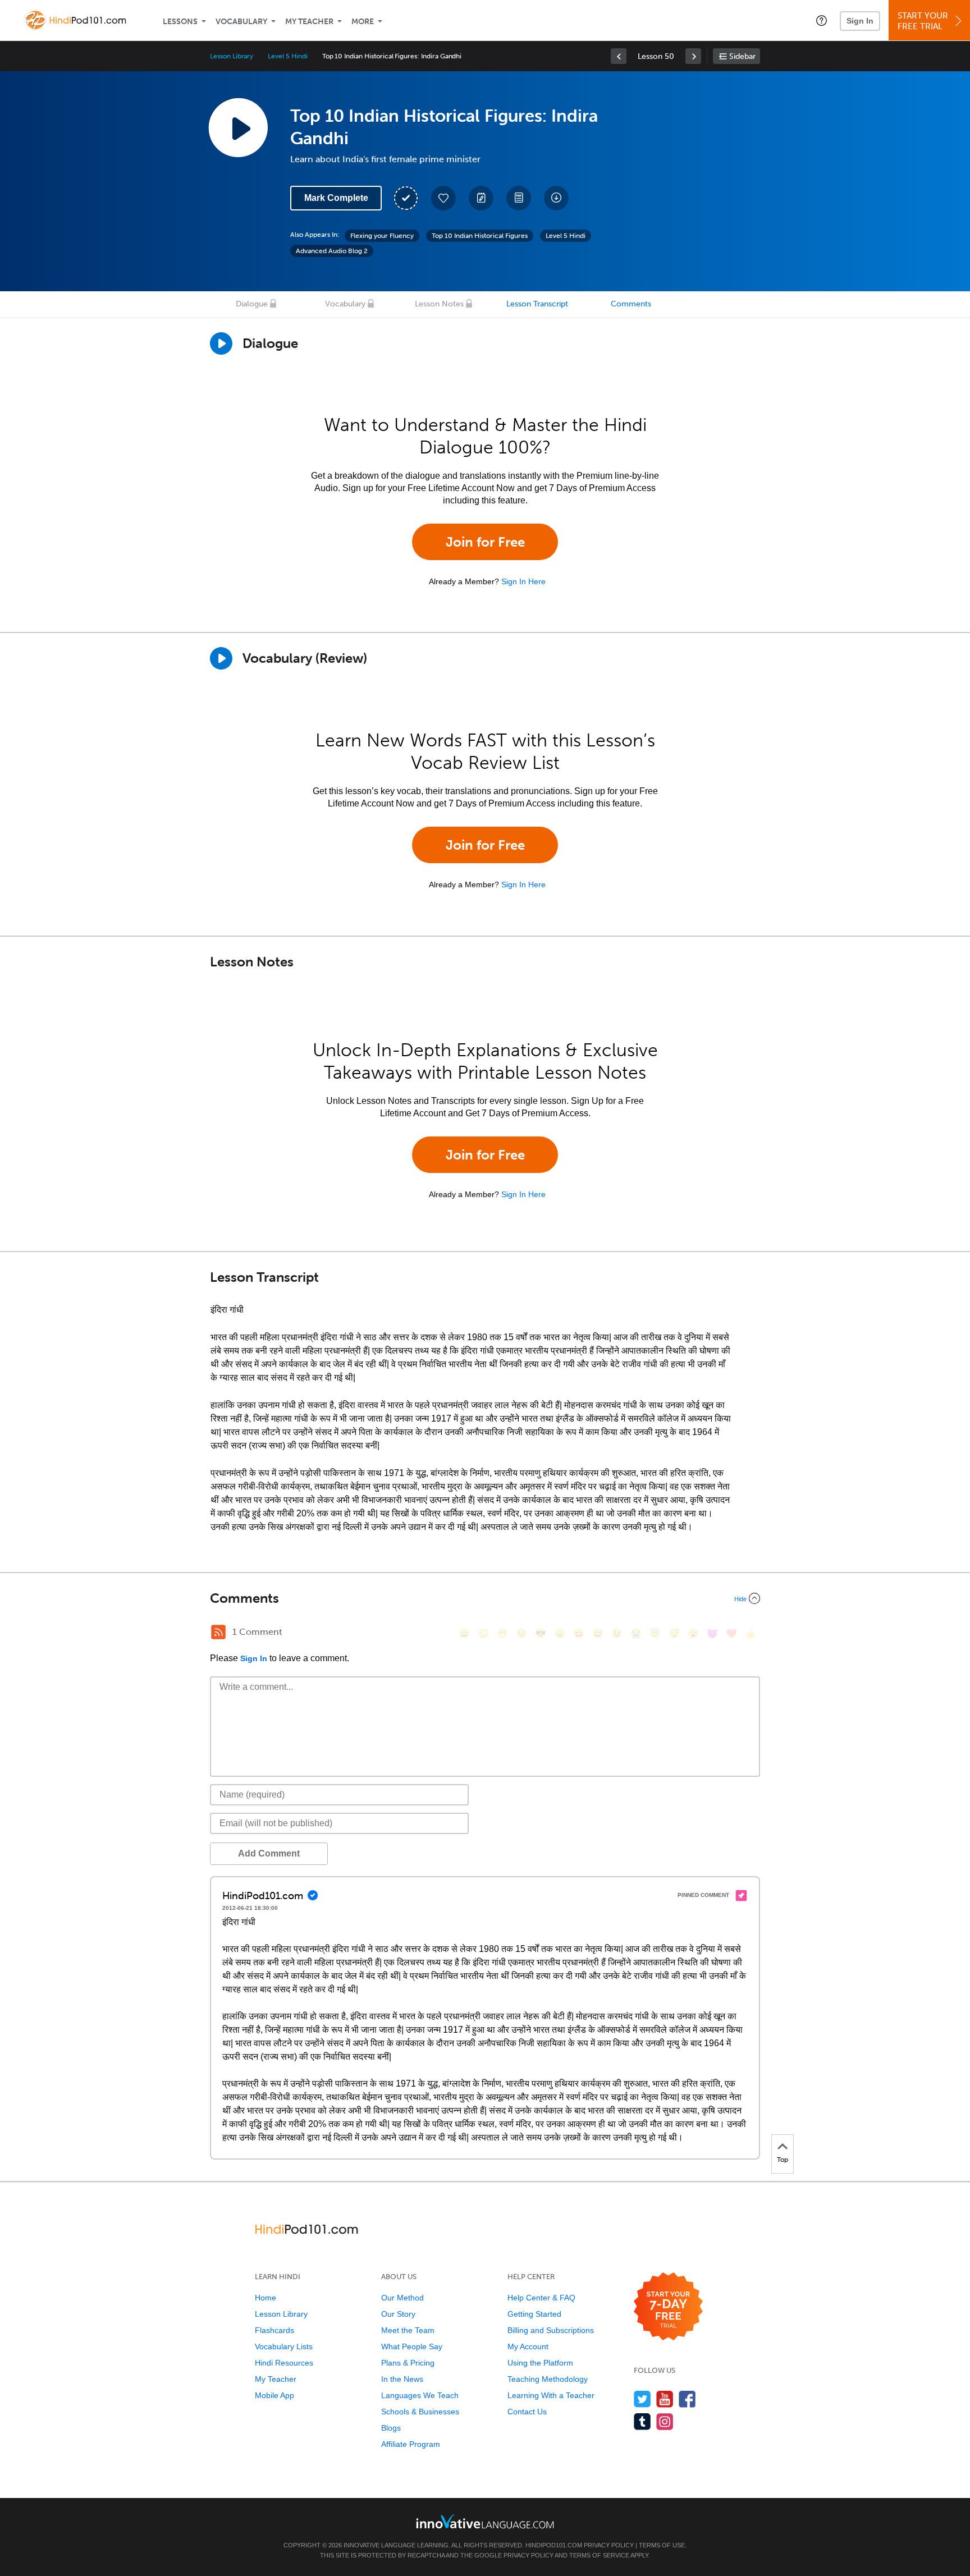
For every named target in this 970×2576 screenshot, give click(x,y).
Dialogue (252, 304)
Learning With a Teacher (551, 2395)
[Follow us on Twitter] (642, 2399)
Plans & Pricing (408, 2363)
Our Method (402, 2298)
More (363, 22)
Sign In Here (523, 581)
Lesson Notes (439, 304)
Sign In (860, 21)
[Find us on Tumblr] (642, 2421)
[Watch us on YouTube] (665, 2399)
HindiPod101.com (554, 2545)
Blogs (391, 2428)
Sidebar (742, 56)
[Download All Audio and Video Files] (556, 198)
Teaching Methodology (548, 2379)
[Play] (221, 658)
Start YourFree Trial (923, 21)
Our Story (398, 2314)
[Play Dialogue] (221, 343)
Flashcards (274, 2330)
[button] (822, 20)
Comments (631, 304)
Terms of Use (662, 2545)
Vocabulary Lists (284, 2346)
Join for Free (485, 542)
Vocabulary (241, 22)
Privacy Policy (609, 2545)
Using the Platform (540, 2363)
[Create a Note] (481, 198)
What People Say (412, 2346)
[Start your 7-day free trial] (668, 2307)
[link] (619, 56)
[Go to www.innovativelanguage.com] (485, 2521)
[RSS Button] (218, 1632)
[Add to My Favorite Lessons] (443, 198)
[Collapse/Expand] (485, 1598)
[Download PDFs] (519, 198)
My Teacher (309, 22)
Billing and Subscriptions (551, 2330)
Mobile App (274, 2395)
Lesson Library (232, 56)
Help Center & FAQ (541, 2298)
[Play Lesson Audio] (238, 127)
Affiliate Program (411, 2444)
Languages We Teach (420, 2395)
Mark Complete (336, 198)
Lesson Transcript (537, 304)
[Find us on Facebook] (687, 2399)
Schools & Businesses (420, 2412)
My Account (528, 2346)
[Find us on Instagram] (665, 2421)
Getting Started (534, 2314)
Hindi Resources (284, 2363)
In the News (402, 2379)
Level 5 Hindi (287, 56)
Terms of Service (599, 2555)
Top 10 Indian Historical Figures (480, 236)
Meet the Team (408, 2330)
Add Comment (269, 1853)
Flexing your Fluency (382, 236)
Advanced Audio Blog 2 (332, 251)
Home (266, 2298)
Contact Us (527, 2412)
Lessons (180, 22)
